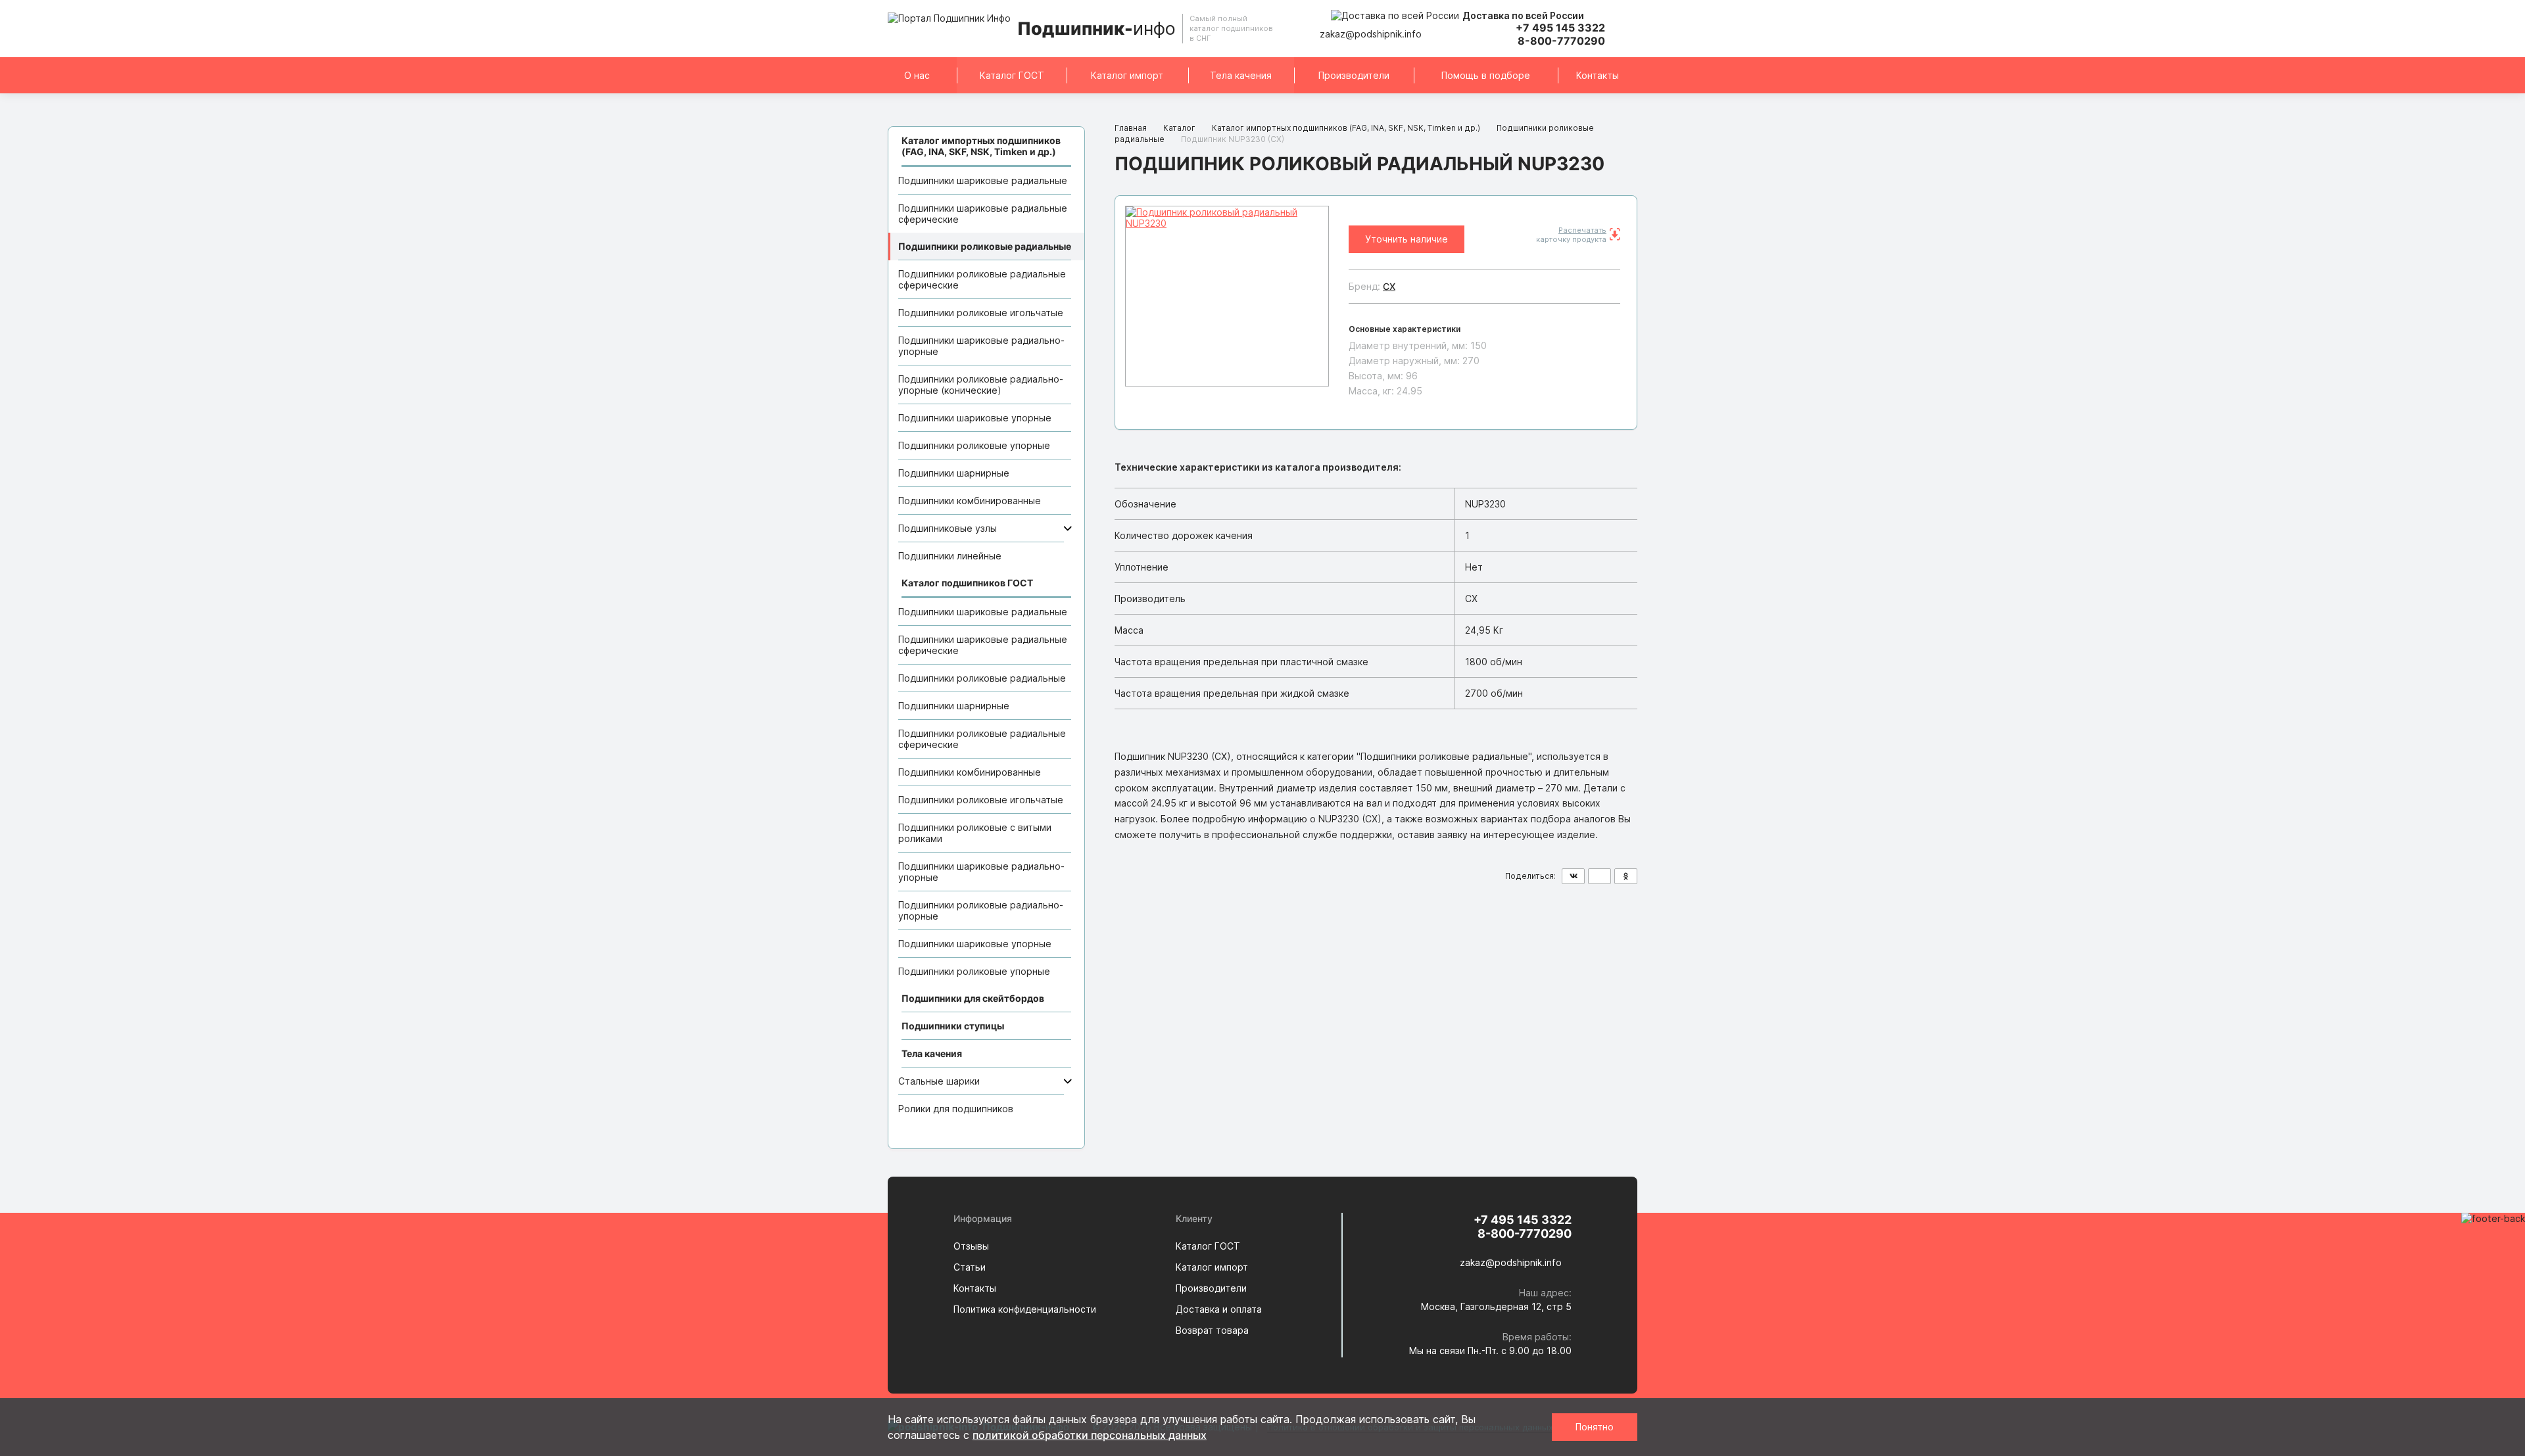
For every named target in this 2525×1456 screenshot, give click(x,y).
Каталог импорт (1127, 75)
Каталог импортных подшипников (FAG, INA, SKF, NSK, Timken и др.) (1346, 128)
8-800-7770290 (1561, 41)
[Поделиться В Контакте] (1573, 876)
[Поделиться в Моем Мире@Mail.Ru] (1599, 876)
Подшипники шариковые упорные (975, 418)
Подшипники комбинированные (970, 501)
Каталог (1179, 128)
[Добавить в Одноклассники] (1626, 876)
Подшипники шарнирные (954, 473)
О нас (917, 75)
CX (1389, 286)
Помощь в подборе (1486, 75)
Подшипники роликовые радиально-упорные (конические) (981, 385)
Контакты (1598, 75)
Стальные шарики (939, 1081)
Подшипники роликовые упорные (974, 445)
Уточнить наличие (1407, 239)
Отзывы (971, 1246)
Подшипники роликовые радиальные (985, 246)
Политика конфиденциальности (1025, 1309)
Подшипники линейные (950, 556)
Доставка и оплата (1219, 1309)
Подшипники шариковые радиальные (983, 180)
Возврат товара (1212, 1330)
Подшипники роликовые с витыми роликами (975, 833)
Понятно (1595, 1427)
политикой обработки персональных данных (1090, 1435)
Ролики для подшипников (956, 1109)
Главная (1131, 128)
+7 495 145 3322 (1560, 28)
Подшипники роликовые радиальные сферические (982, 279)
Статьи (970, 1267)
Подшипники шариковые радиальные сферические (983, 214)
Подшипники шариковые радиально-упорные (981, 346)
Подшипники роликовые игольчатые (981, 313)
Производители (1354, 75)
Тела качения (1241, 75)
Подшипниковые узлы (948, 528)
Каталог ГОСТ (1012, 75)
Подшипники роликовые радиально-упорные (981, 910)
